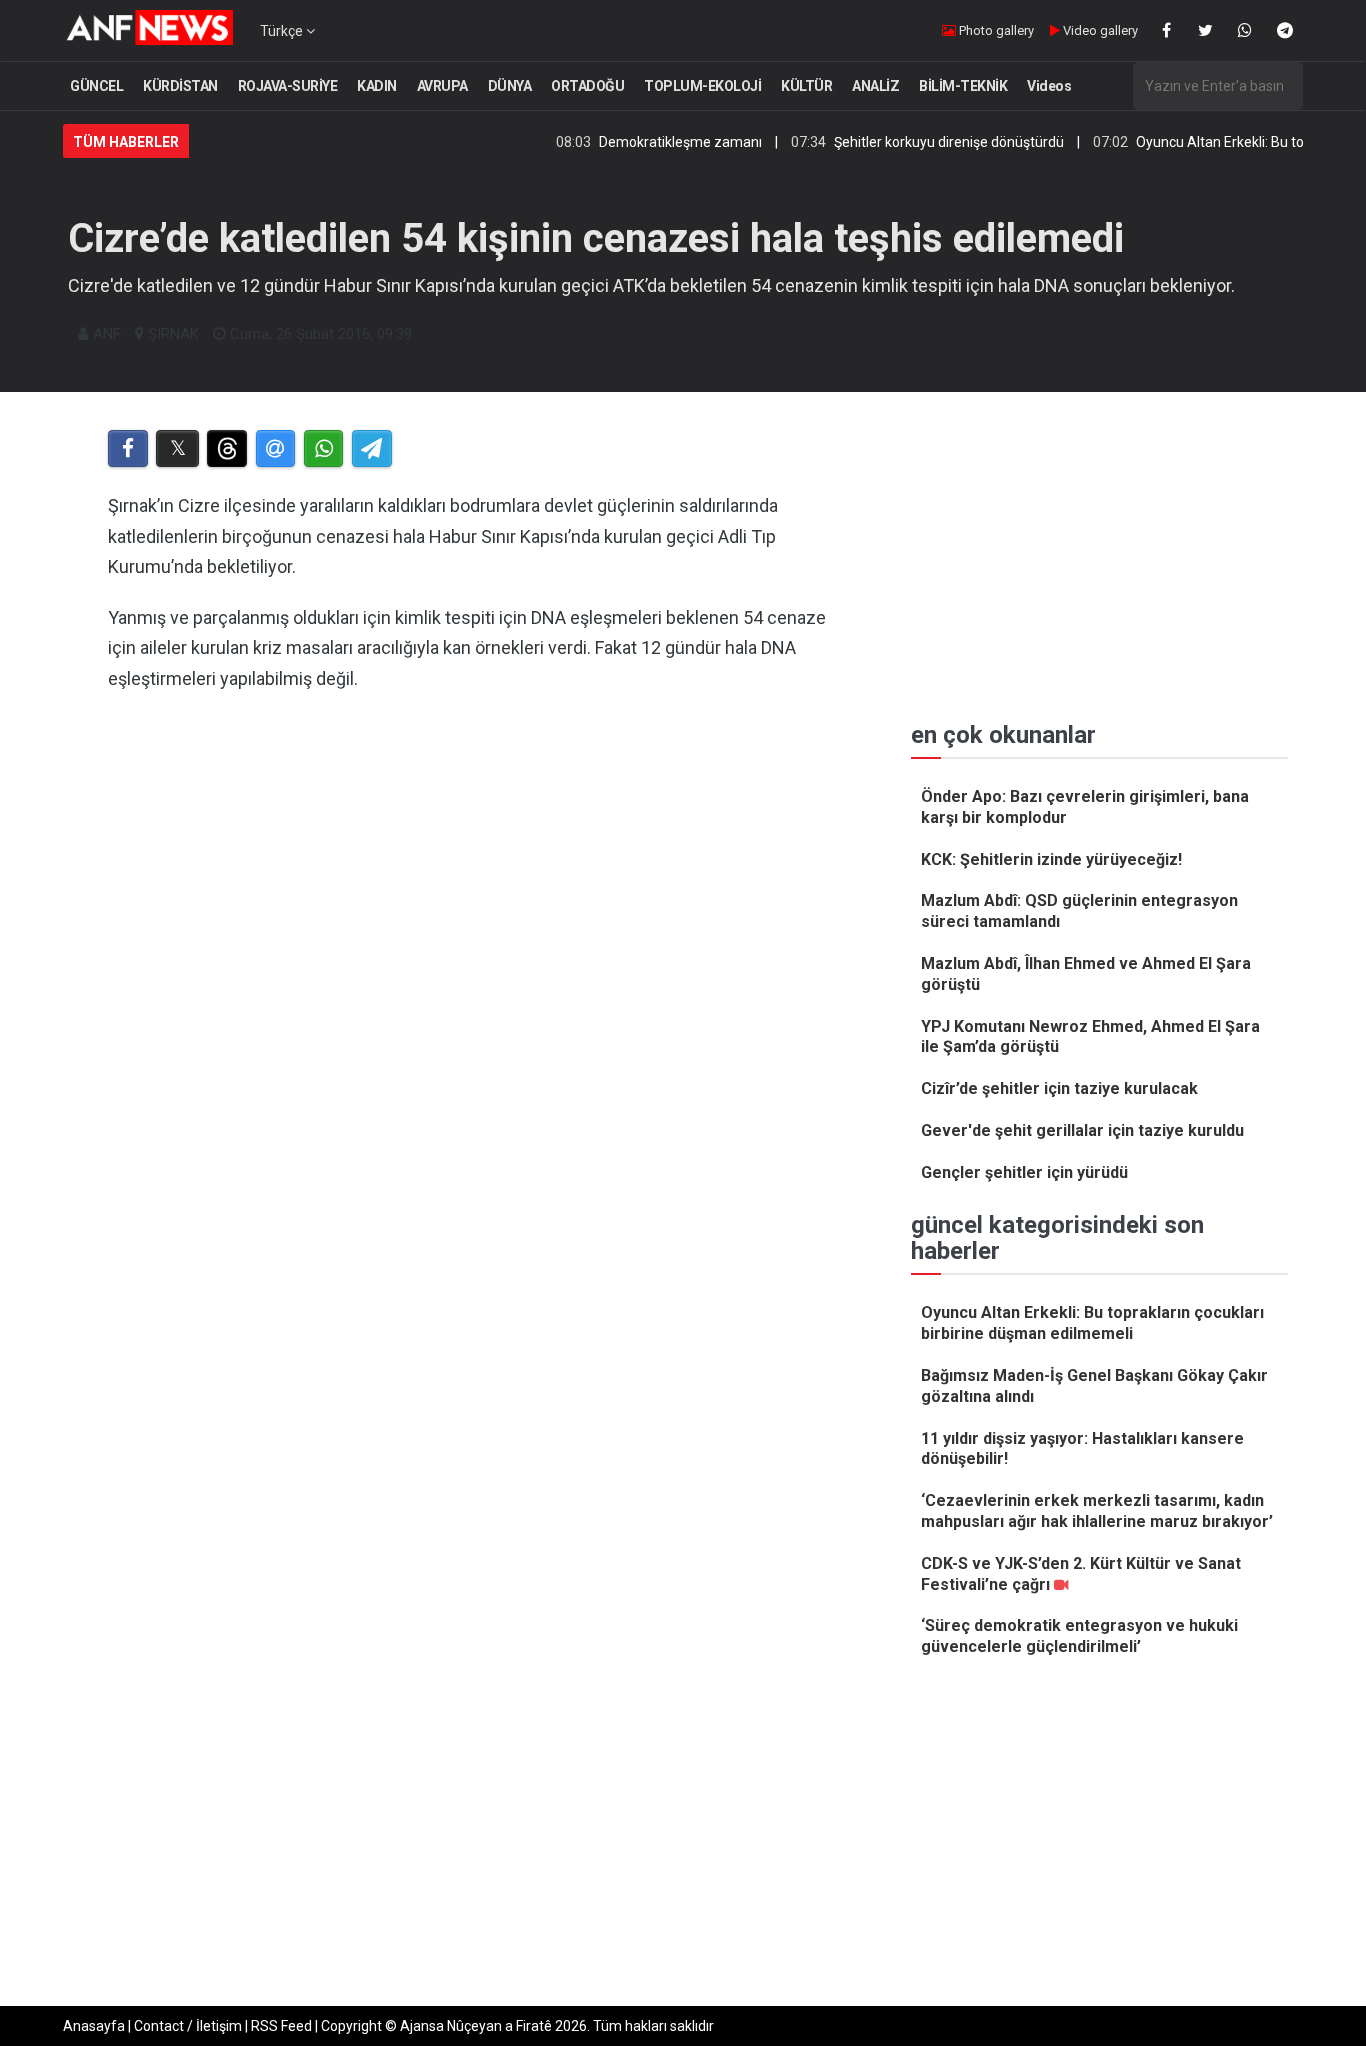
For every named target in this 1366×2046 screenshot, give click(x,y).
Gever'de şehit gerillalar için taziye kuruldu (1082, 1130)
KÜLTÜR (806, 86)
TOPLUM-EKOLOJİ (702, 86)
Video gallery (1099, 30)
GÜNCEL (96, 86)
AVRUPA (442, 86)
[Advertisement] (474, 915)
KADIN (377, 86)
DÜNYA (510, 86)
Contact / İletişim (188, 2026)
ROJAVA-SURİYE (288, 86)
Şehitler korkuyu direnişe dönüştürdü (909, 142)
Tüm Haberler (126, 142)
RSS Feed (281, 2026)
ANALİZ (875, 86)
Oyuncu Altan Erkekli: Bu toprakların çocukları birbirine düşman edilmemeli (1092, 1323)
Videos (1049, 86)
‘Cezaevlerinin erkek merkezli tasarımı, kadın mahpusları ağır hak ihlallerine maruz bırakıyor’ (1097, 1511)
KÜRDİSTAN (180, 86)
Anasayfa (94, 2026)
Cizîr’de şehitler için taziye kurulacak (1059, 1088)
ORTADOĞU (587, 86)
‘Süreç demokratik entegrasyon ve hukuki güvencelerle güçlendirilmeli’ (1079, 1636)
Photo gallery (995, 30)
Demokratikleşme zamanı (640, 142)
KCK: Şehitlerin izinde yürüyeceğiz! (1051, 859)
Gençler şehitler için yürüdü (1024, 1172)
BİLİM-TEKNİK (963, 86)
